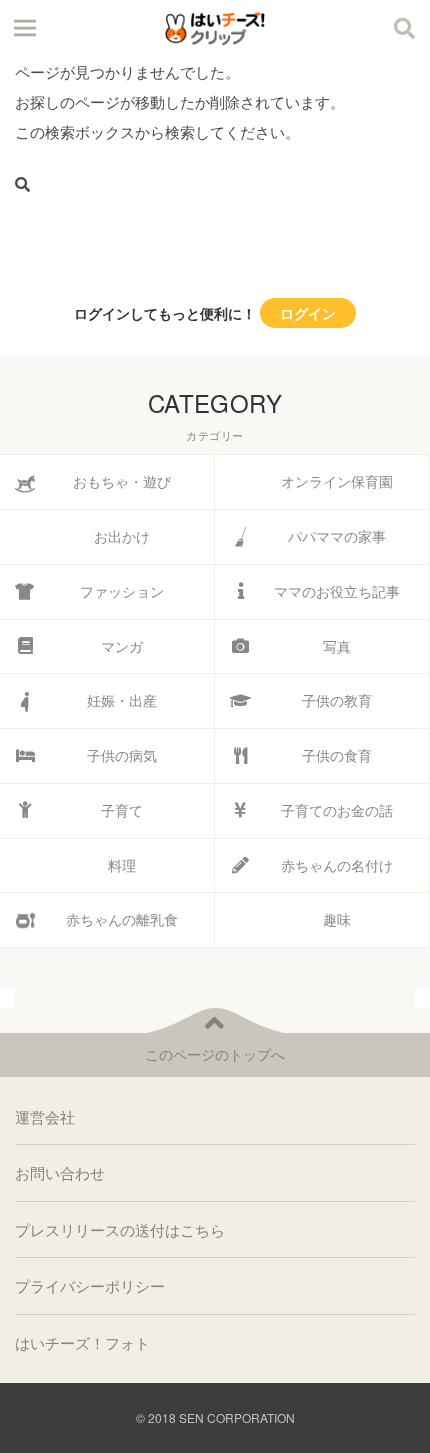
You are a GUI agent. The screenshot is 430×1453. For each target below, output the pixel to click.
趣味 (337, 919)
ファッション (122, 591)
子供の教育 (337, 700)
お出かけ (122, 536)
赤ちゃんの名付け (337, 865)
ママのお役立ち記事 (337, 591)
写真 (337, 646)
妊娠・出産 (122, 700)
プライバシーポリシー (90, 1285)
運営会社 (45, 1116)
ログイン (308, 313)
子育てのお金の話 (337, 810)
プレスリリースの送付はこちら (120, 1229)
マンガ (122, 646)
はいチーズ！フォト (82, 1342)
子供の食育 (337, 755)
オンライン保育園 (337, 481)
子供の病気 (122, 755)
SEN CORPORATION (237, 1417)
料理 (122, 865)
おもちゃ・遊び (122, 481)
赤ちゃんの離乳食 (122, 919)
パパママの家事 (337, 536)
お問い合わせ (60, 1172)
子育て (122, 810)
